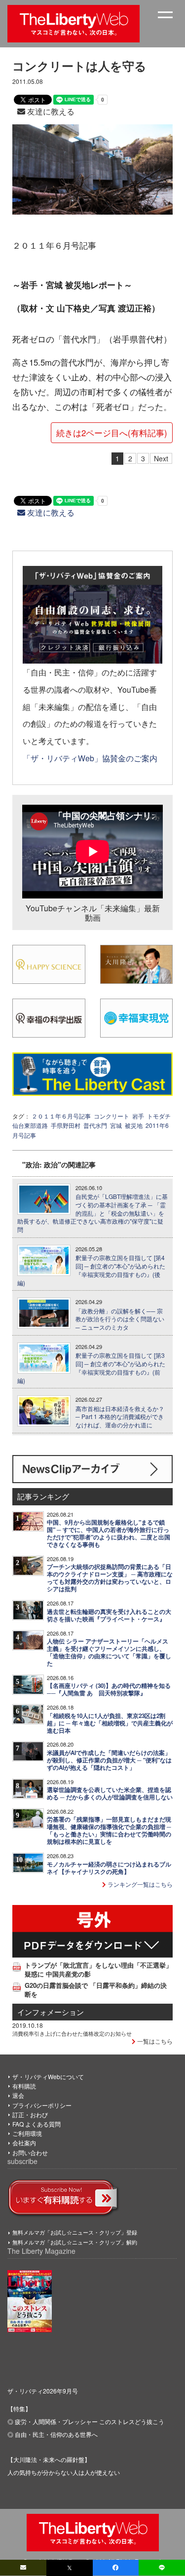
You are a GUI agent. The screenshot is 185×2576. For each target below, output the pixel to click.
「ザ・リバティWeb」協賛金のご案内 (90, 758)
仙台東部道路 (30, 1125)
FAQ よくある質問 (37, 2124)
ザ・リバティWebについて (48, 2076)
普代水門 (95, 1125)
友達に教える (50, 111)
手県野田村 (66, 1125)
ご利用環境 (27, 2133)
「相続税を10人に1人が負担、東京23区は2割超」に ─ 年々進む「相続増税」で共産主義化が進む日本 (110, 1723)
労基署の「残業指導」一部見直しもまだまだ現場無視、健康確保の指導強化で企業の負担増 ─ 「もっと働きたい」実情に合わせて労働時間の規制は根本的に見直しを (109, 1830)
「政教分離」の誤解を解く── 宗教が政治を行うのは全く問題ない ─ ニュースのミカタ (120, 1319)
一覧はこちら (154, 2041)
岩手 (138, 1116)
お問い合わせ (30, 2152)
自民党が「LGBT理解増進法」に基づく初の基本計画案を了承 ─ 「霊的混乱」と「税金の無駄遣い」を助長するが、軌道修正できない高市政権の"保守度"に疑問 (92, 1213)
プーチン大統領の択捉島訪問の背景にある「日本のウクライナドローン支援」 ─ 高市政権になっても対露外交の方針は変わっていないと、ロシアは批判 (110, 1578)
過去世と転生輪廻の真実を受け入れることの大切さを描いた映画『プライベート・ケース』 (109, 1615)
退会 (18, 2095)
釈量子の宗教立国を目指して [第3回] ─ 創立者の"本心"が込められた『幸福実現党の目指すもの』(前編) (91, 1368)
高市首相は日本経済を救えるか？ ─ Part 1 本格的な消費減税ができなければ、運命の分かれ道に (120, 1417)
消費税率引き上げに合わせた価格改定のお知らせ (72, 2033)
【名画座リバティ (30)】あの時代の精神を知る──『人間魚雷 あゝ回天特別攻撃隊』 (109, 1689)
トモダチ (159, 1116)
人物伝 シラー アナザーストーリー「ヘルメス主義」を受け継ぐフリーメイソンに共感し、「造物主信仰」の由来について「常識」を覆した (109, 1652)
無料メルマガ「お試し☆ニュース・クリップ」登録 (75, 2232)
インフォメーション (51, 2012)
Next (161, 458)
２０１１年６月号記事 (61, 1116)
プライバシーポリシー (42, 2105)
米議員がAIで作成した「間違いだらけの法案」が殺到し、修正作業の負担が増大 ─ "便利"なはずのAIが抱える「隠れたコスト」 (109, 1760)
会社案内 (24, 2143)
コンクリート (111, 1116)
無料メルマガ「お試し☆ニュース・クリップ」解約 (75, 2242)
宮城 (116, 1125)
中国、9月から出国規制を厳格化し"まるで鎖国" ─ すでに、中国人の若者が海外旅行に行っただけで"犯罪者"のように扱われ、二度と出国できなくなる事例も (109, 1533)
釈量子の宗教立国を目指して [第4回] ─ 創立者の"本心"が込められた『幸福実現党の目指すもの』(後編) (91, 1270)
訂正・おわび (30, 2114)
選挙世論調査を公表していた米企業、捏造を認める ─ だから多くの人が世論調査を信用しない (110, 1793)
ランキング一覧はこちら (139, 1884)
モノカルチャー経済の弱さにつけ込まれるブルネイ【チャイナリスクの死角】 (109, 1868)
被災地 (134, 1125)
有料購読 (24, 2086)
